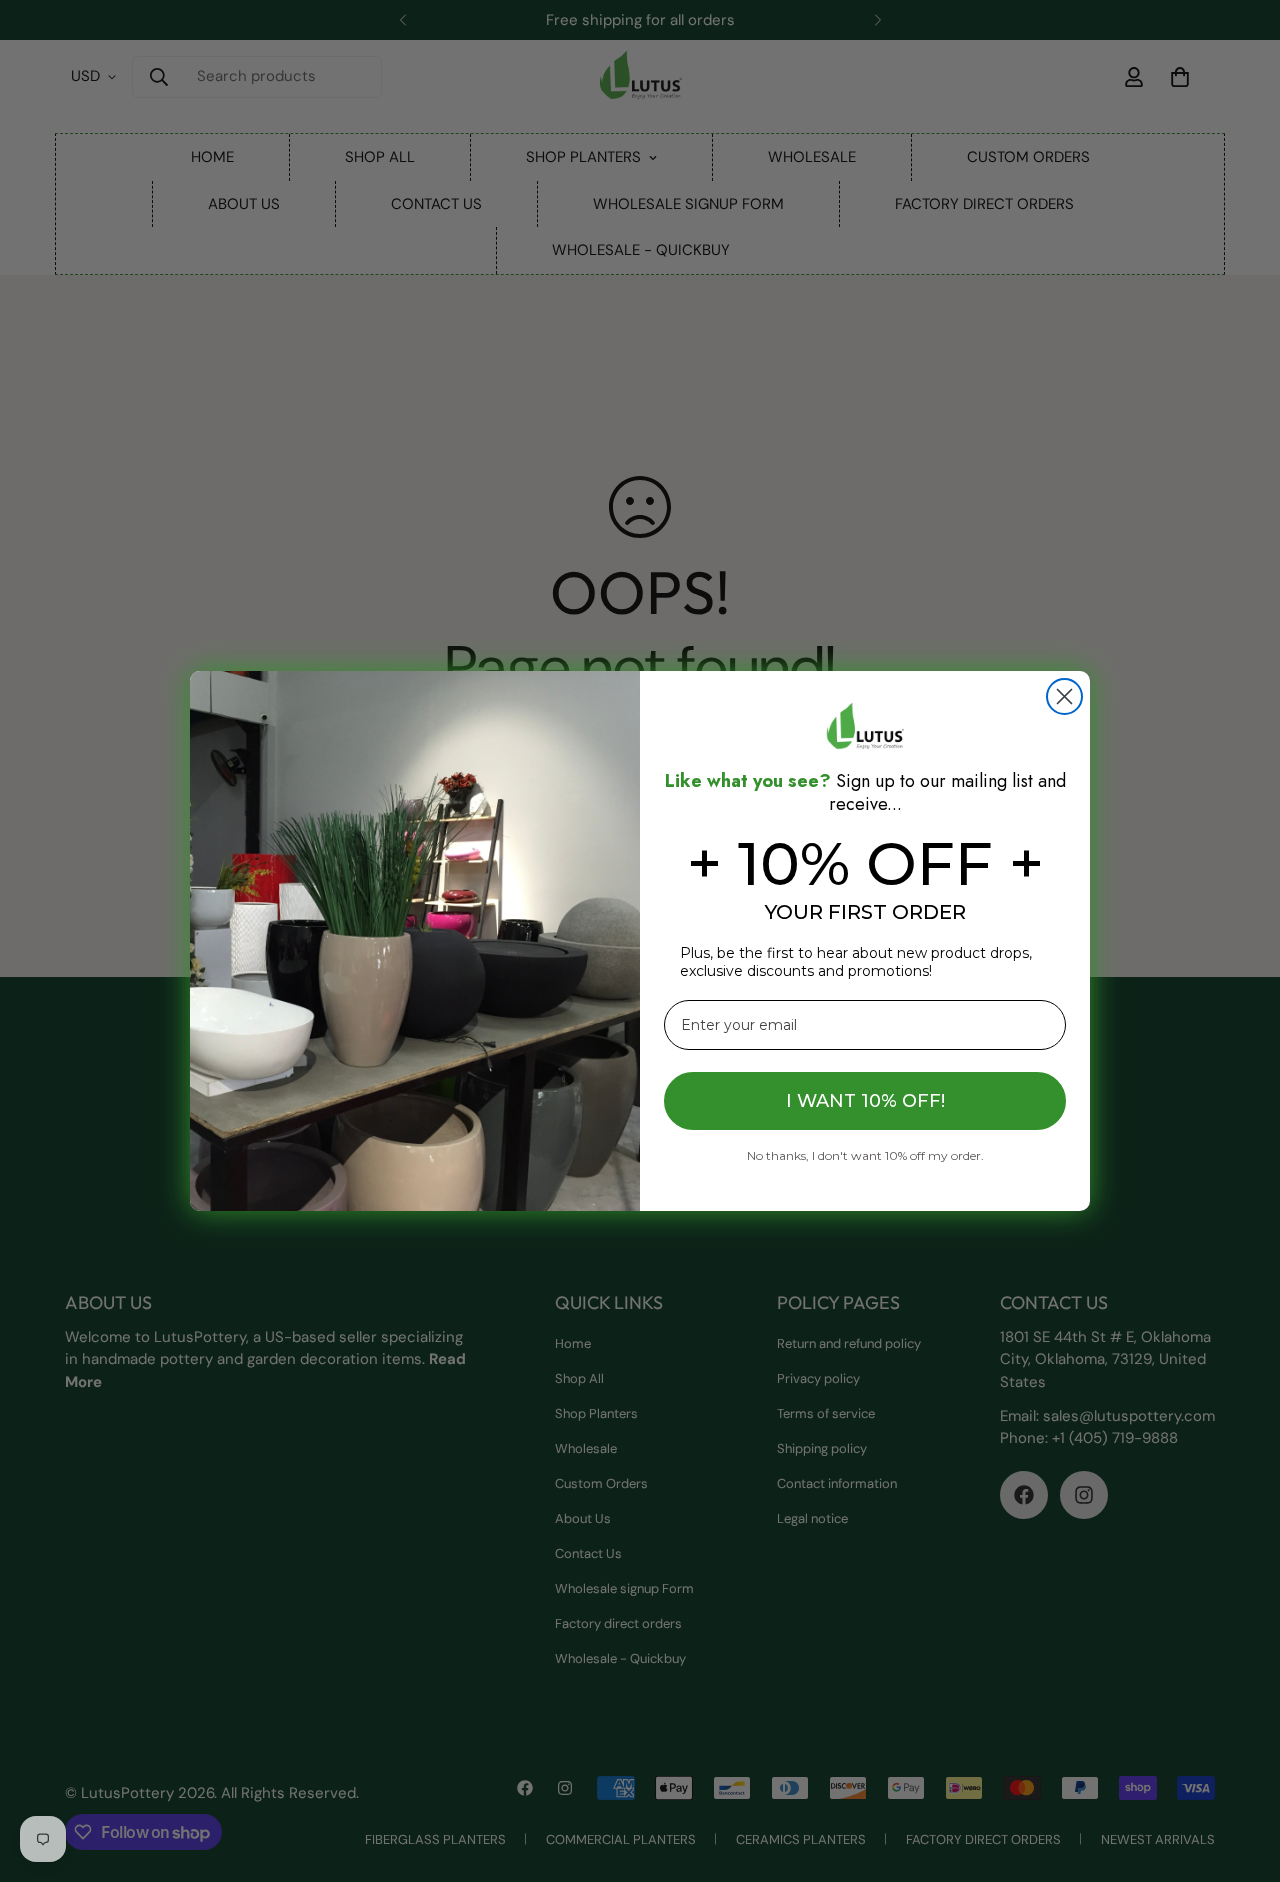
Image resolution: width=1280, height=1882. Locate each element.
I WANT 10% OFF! (865, 1101)
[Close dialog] (1064, 696)
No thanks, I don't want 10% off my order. (865, 1155)
